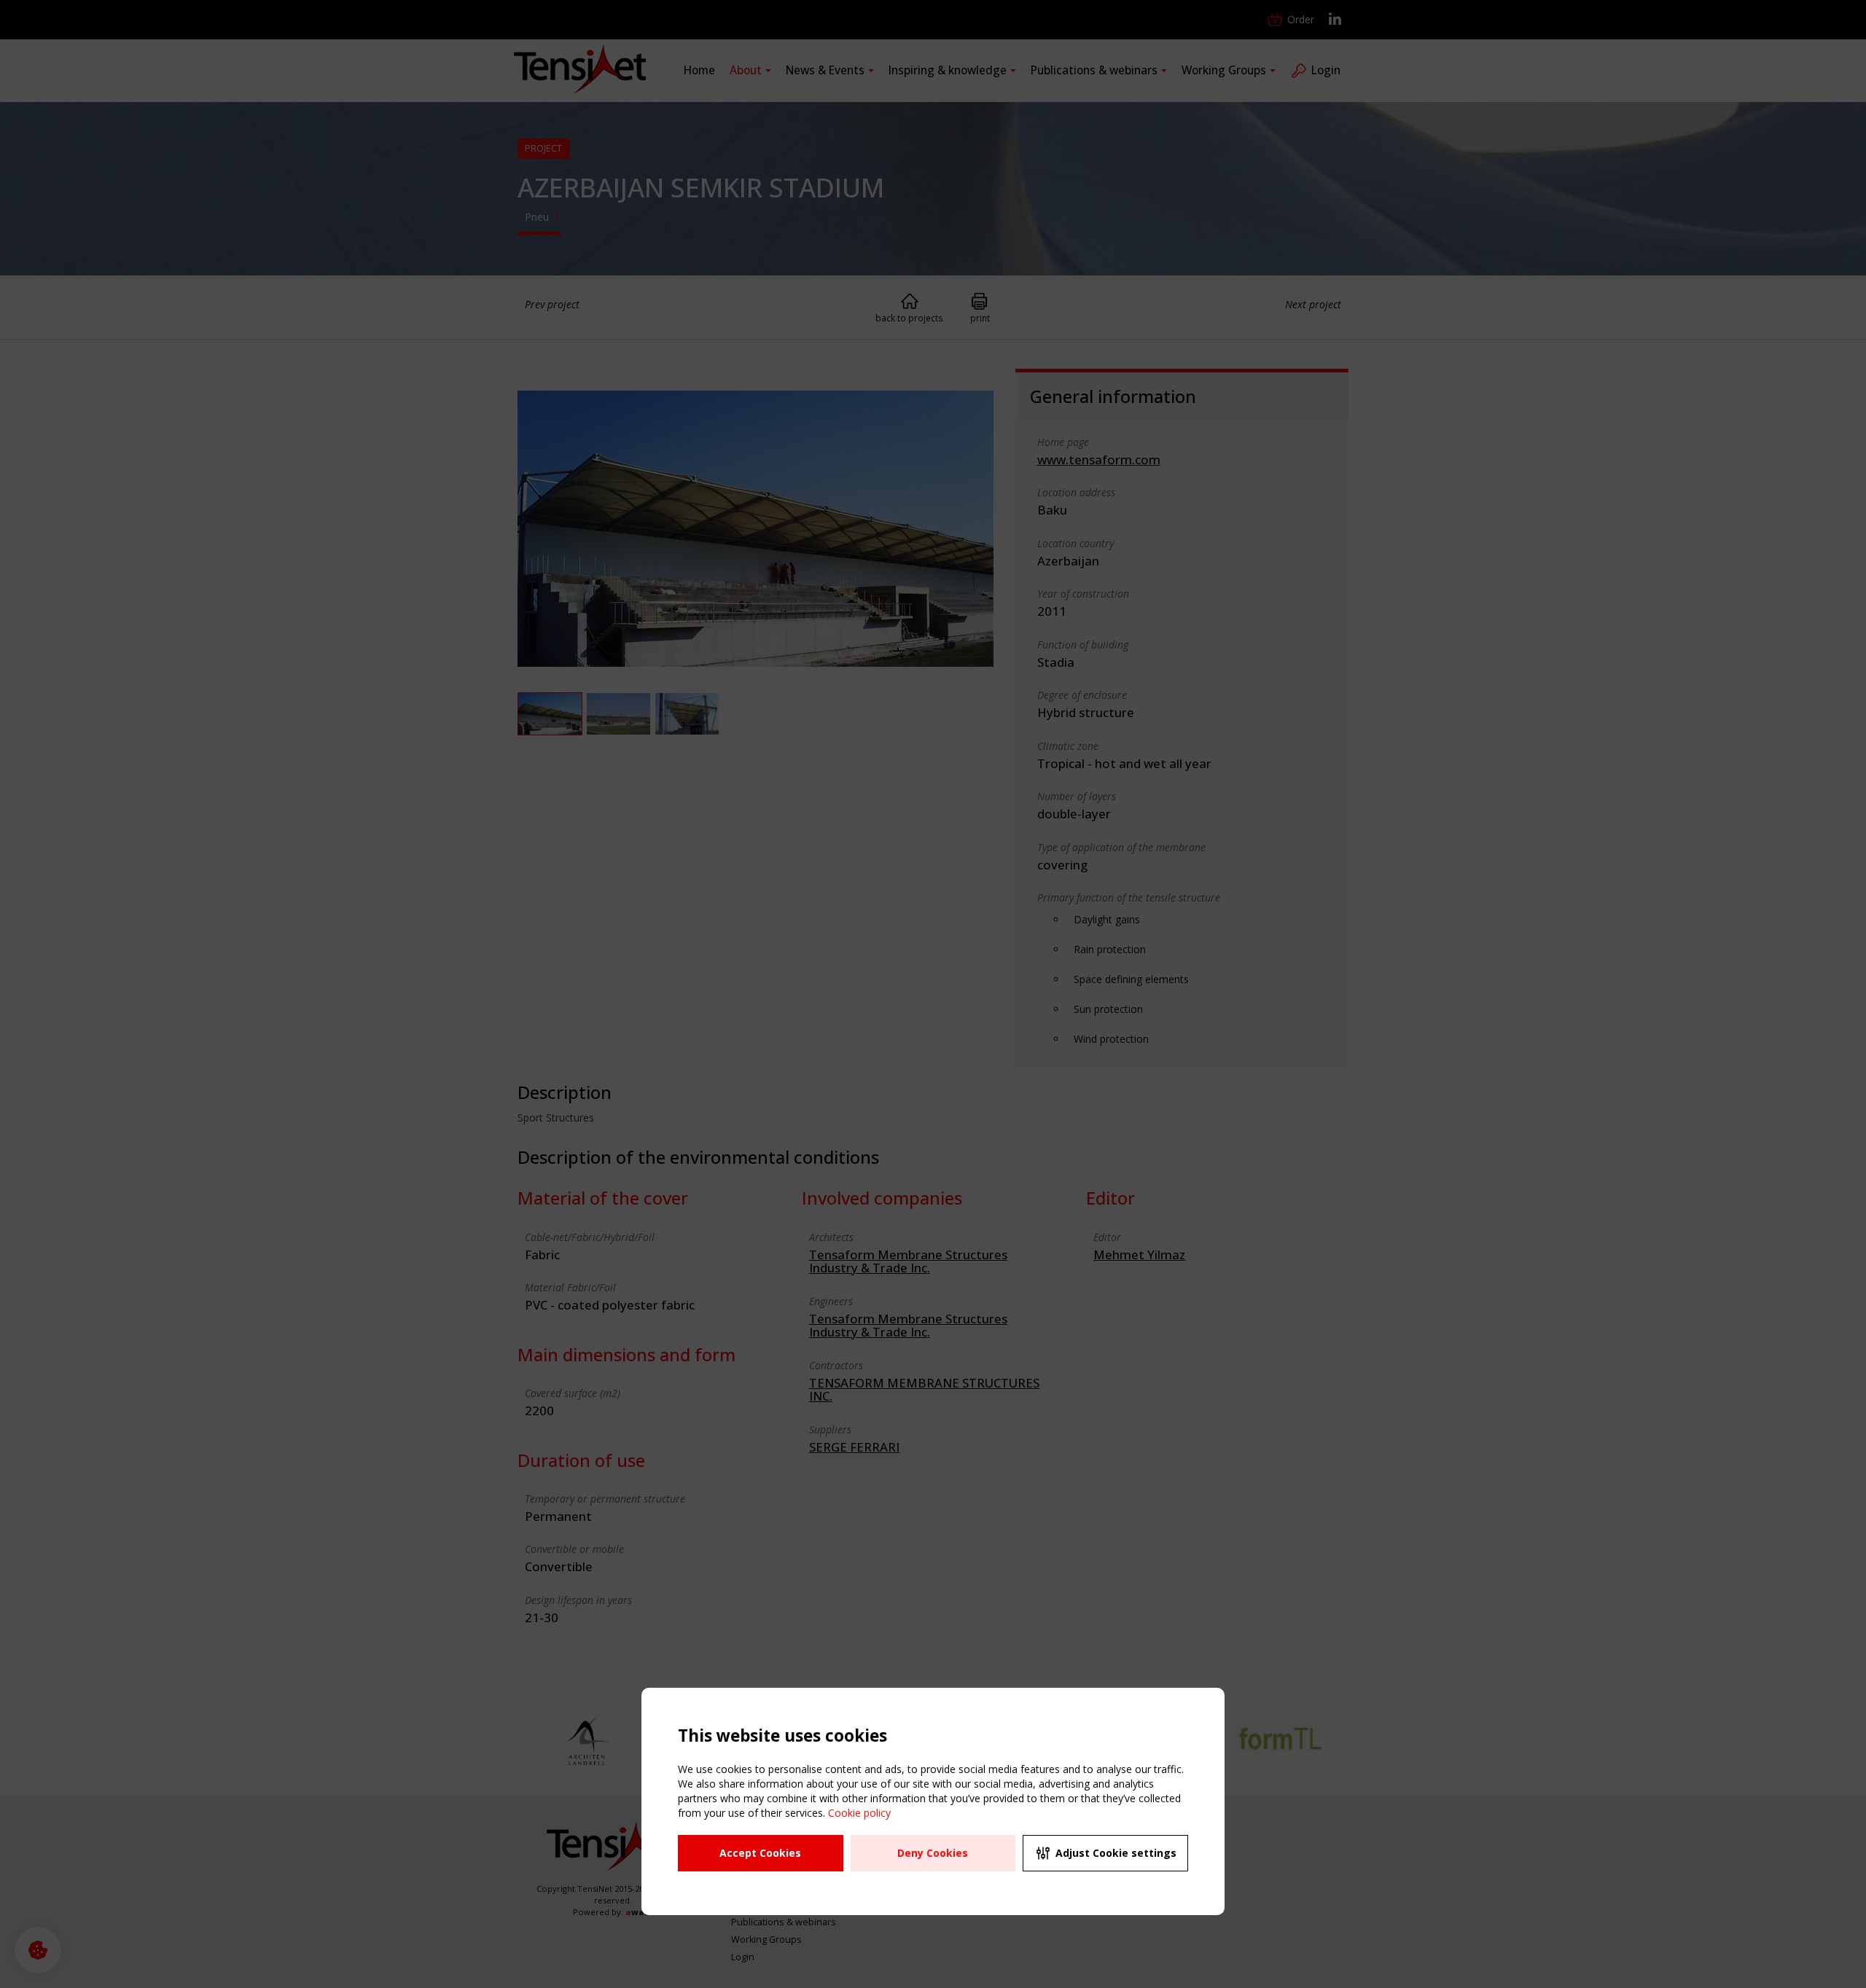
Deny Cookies (933, 1853)
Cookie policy (859, 1813)
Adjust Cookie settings (1116, 1853)
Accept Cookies (760, 1853)
